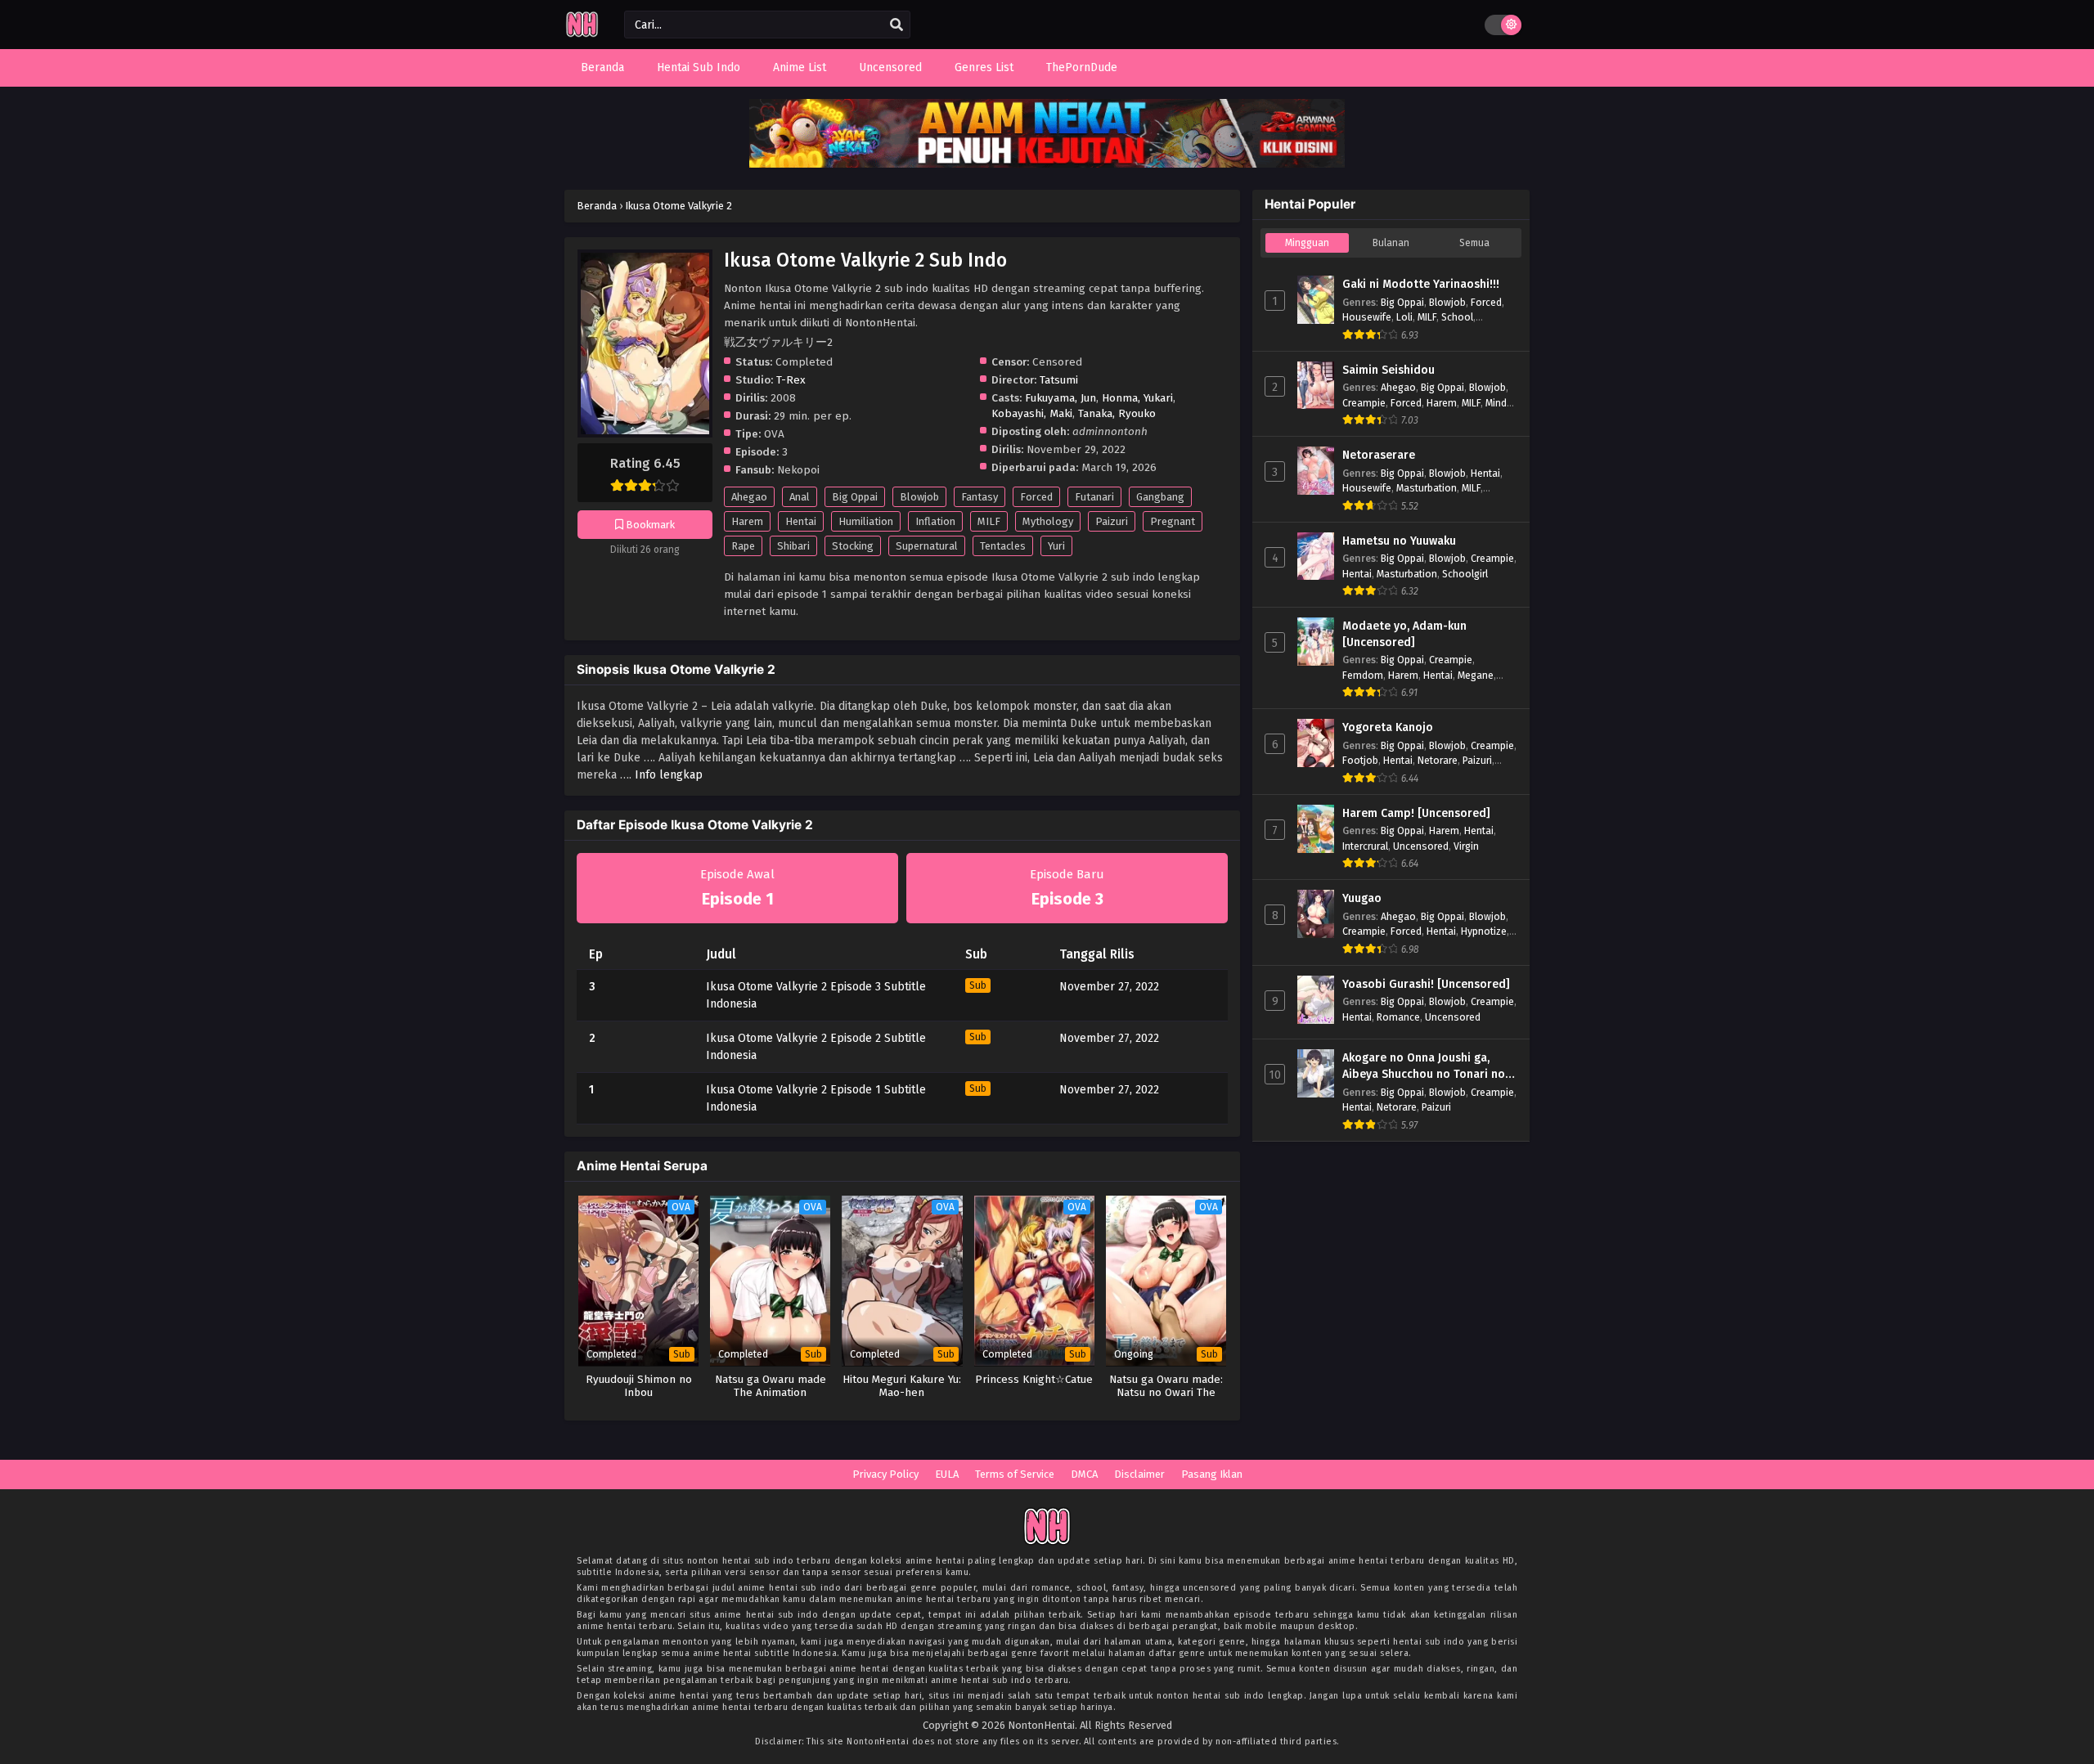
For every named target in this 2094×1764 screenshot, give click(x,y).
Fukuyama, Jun (1060, 398)
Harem (747, 521)
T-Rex (791, 380)
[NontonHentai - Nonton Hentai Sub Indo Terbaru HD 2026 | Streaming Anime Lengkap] (582, 35)
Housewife (1367, 317)
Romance (1398, 1017)
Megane (1476, 675)
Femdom (1363, 675)
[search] (896, 25)
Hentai (801, 521)
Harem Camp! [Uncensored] (1416, 813)
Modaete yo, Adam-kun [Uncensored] (1404, 634)
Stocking (853, 546)
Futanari (1094, 497)
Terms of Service (1015, 1474)
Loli (1404, 317)
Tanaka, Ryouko (1117, 413)
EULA (947, 1474)
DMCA (1084, 1474)
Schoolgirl (1465, 574)
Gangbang (1160, 497)
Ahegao (749, 497)
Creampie (1364, 403)
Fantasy (980, 497)
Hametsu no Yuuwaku (1399, 541)
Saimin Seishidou (1389, 370)
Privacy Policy (885, 1474)
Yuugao (1362, 898)
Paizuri (1112, 521)
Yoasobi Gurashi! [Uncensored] (1426, 984)
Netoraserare (1379, 455)
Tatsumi (1059, 380)
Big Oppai (855, 497)
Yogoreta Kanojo (1388, 727)
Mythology (1048, 521)
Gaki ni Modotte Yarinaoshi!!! (1421, 284)
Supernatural (927, 546)
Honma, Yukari (1137, 398)
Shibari (793, 546)
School (1457, 317)
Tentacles (1003, 546)
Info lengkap (669, 775)
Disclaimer (1139, 1474)
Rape (743, 546)
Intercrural (1365, 846)
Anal (800, 497)
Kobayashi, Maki (1032, 413)
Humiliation (866, 521)
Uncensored (1421, 846)
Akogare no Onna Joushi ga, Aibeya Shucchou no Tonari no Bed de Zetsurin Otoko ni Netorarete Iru (1424, 1066)
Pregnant (1173, 521)
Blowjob (919, 497)
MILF (989, 521)
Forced (1036, 497)
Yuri (1056, 546)
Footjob (1360, 760)
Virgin (1466, 846)
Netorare (1438, 760)
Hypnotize (1484, 931)
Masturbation (1427, 488)
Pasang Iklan (1212, 1474)
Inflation (935, 521)
